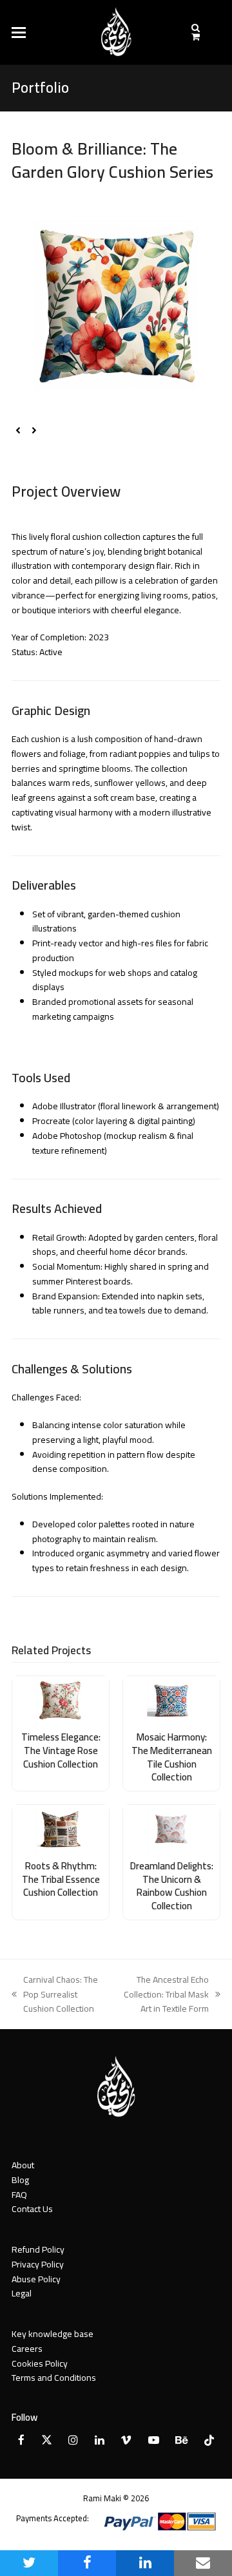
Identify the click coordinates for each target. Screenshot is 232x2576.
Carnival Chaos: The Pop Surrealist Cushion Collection (55, 1994)
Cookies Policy (40, 2363)
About (23, 2165)
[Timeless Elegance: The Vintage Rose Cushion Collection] (61, 1699)
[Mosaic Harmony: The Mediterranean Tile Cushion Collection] (171, 1699)
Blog (20, 2180)
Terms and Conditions (54, 2378)
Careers (27, 2349)
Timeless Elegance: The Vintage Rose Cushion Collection (61, 1750)
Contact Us (32, 2209)
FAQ (19, 2195)
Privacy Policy (38, 2264)
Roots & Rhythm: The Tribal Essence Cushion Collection (61, 1879)
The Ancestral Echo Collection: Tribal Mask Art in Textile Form (163, 1994)
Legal (22, 2293)
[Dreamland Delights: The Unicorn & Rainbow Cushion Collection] (171, 1828)
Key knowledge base (53, 2334)
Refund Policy (38, 2249)
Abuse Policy (36, 2279)
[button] (19, 33)
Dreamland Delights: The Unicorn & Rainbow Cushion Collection (172, 1886)
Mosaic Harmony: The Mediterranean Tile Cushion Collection (172, 1757)
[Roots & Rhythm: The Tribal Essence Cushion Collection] (61, 1828)
